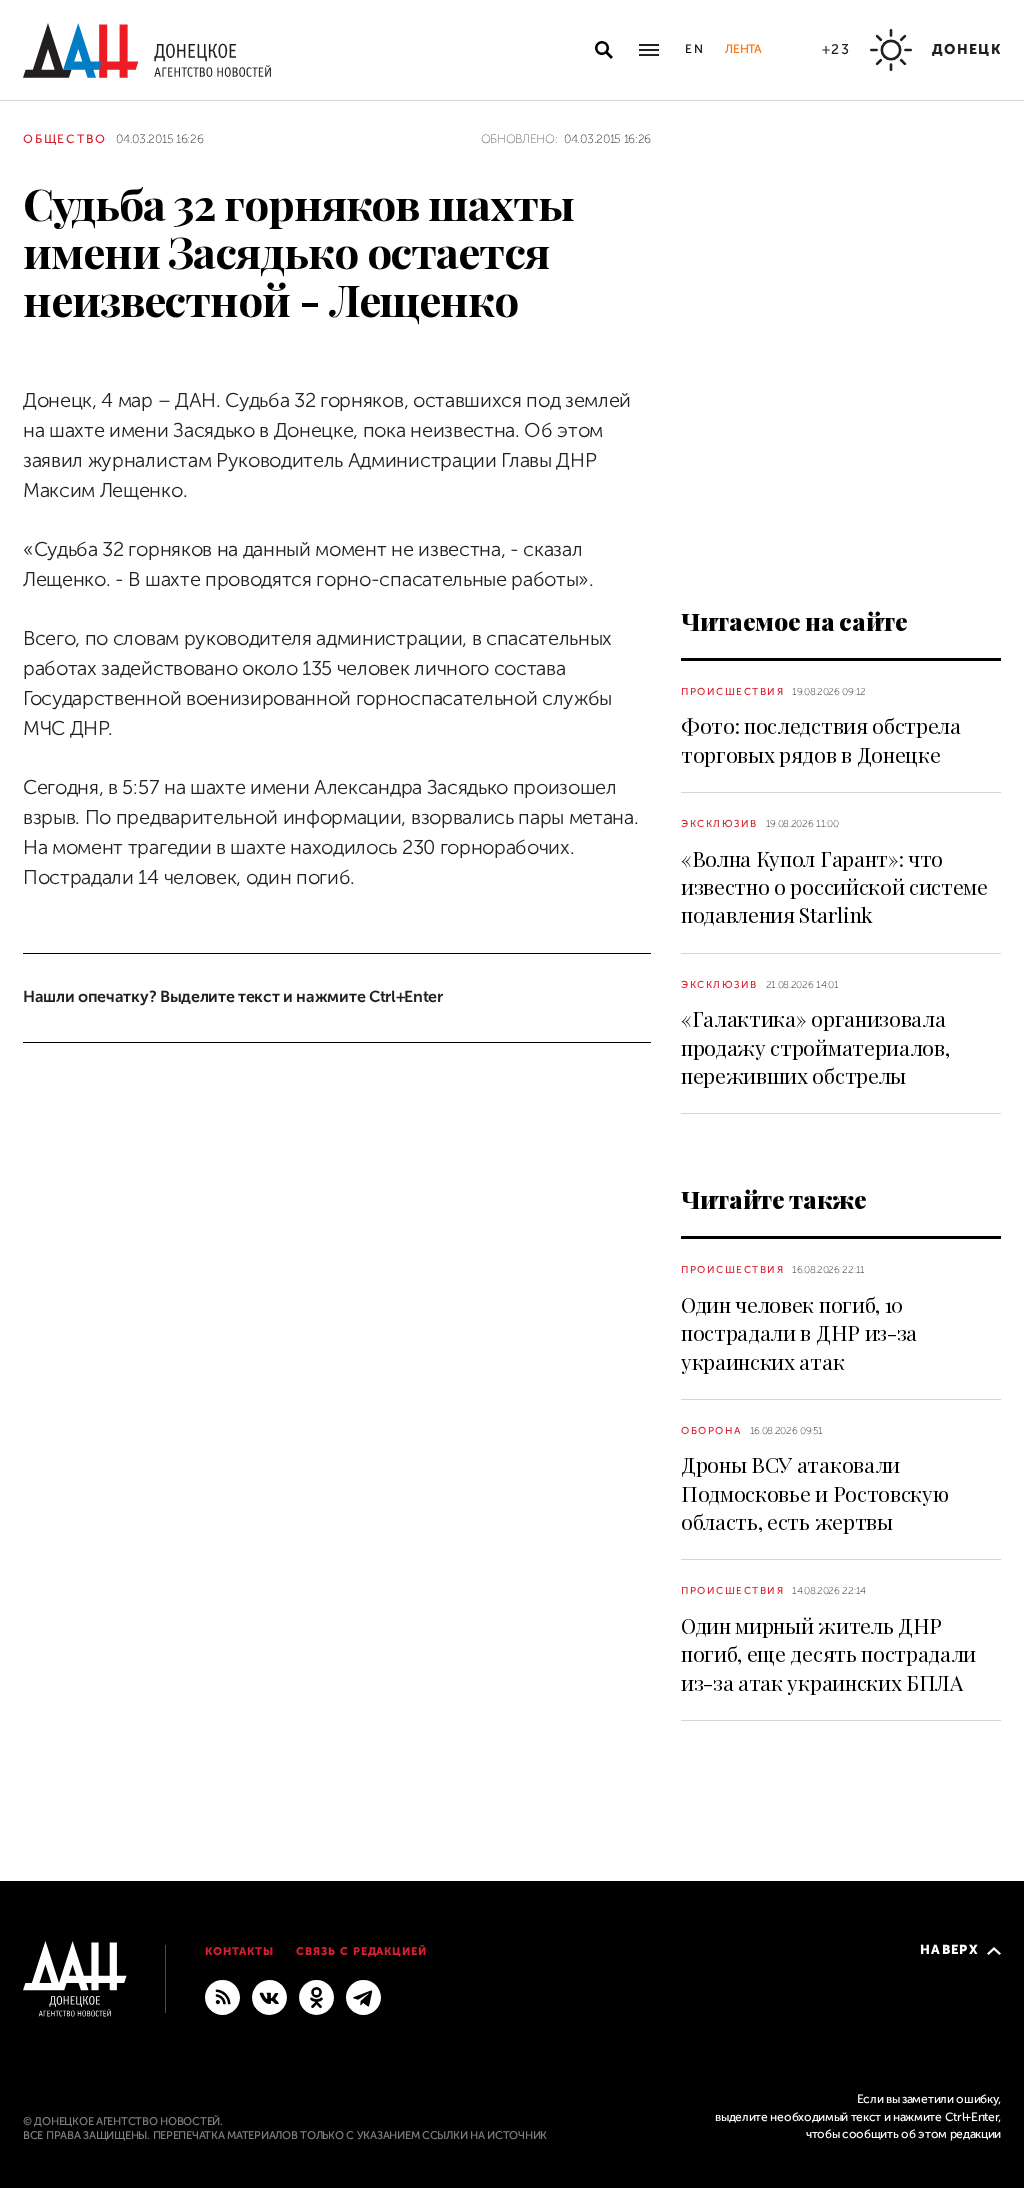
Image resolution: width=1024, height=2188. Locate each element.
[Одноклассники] (316, 1996)
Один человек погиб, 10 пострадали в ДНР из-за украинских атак (799, 1332)
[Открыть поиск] (604, 50)
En (695, 49)
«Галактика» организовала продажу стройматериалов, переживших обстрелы (815, 1046)
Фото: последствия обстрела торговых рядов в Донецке (821, 739)
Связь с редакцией (362, 1951)
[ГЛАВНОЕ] (363, 1996)
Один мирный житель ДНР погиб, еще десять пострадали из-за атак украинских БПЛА (828, 1653)
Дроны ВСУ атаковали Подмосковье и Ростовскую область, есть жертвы (814, 1492)
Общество (64, 139)
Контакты (239, 1951)
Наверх (949, 1949)
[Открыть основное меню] (649, 50)
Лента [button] (743, 49)
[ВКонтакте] (269, 1996)
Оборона (711, 1430)
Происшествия (732, 691)
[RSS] (222, 1996)
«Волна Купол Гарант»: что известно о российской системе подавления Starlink (834, 886)
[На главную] (147, 50)
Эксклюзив (719, 823)
